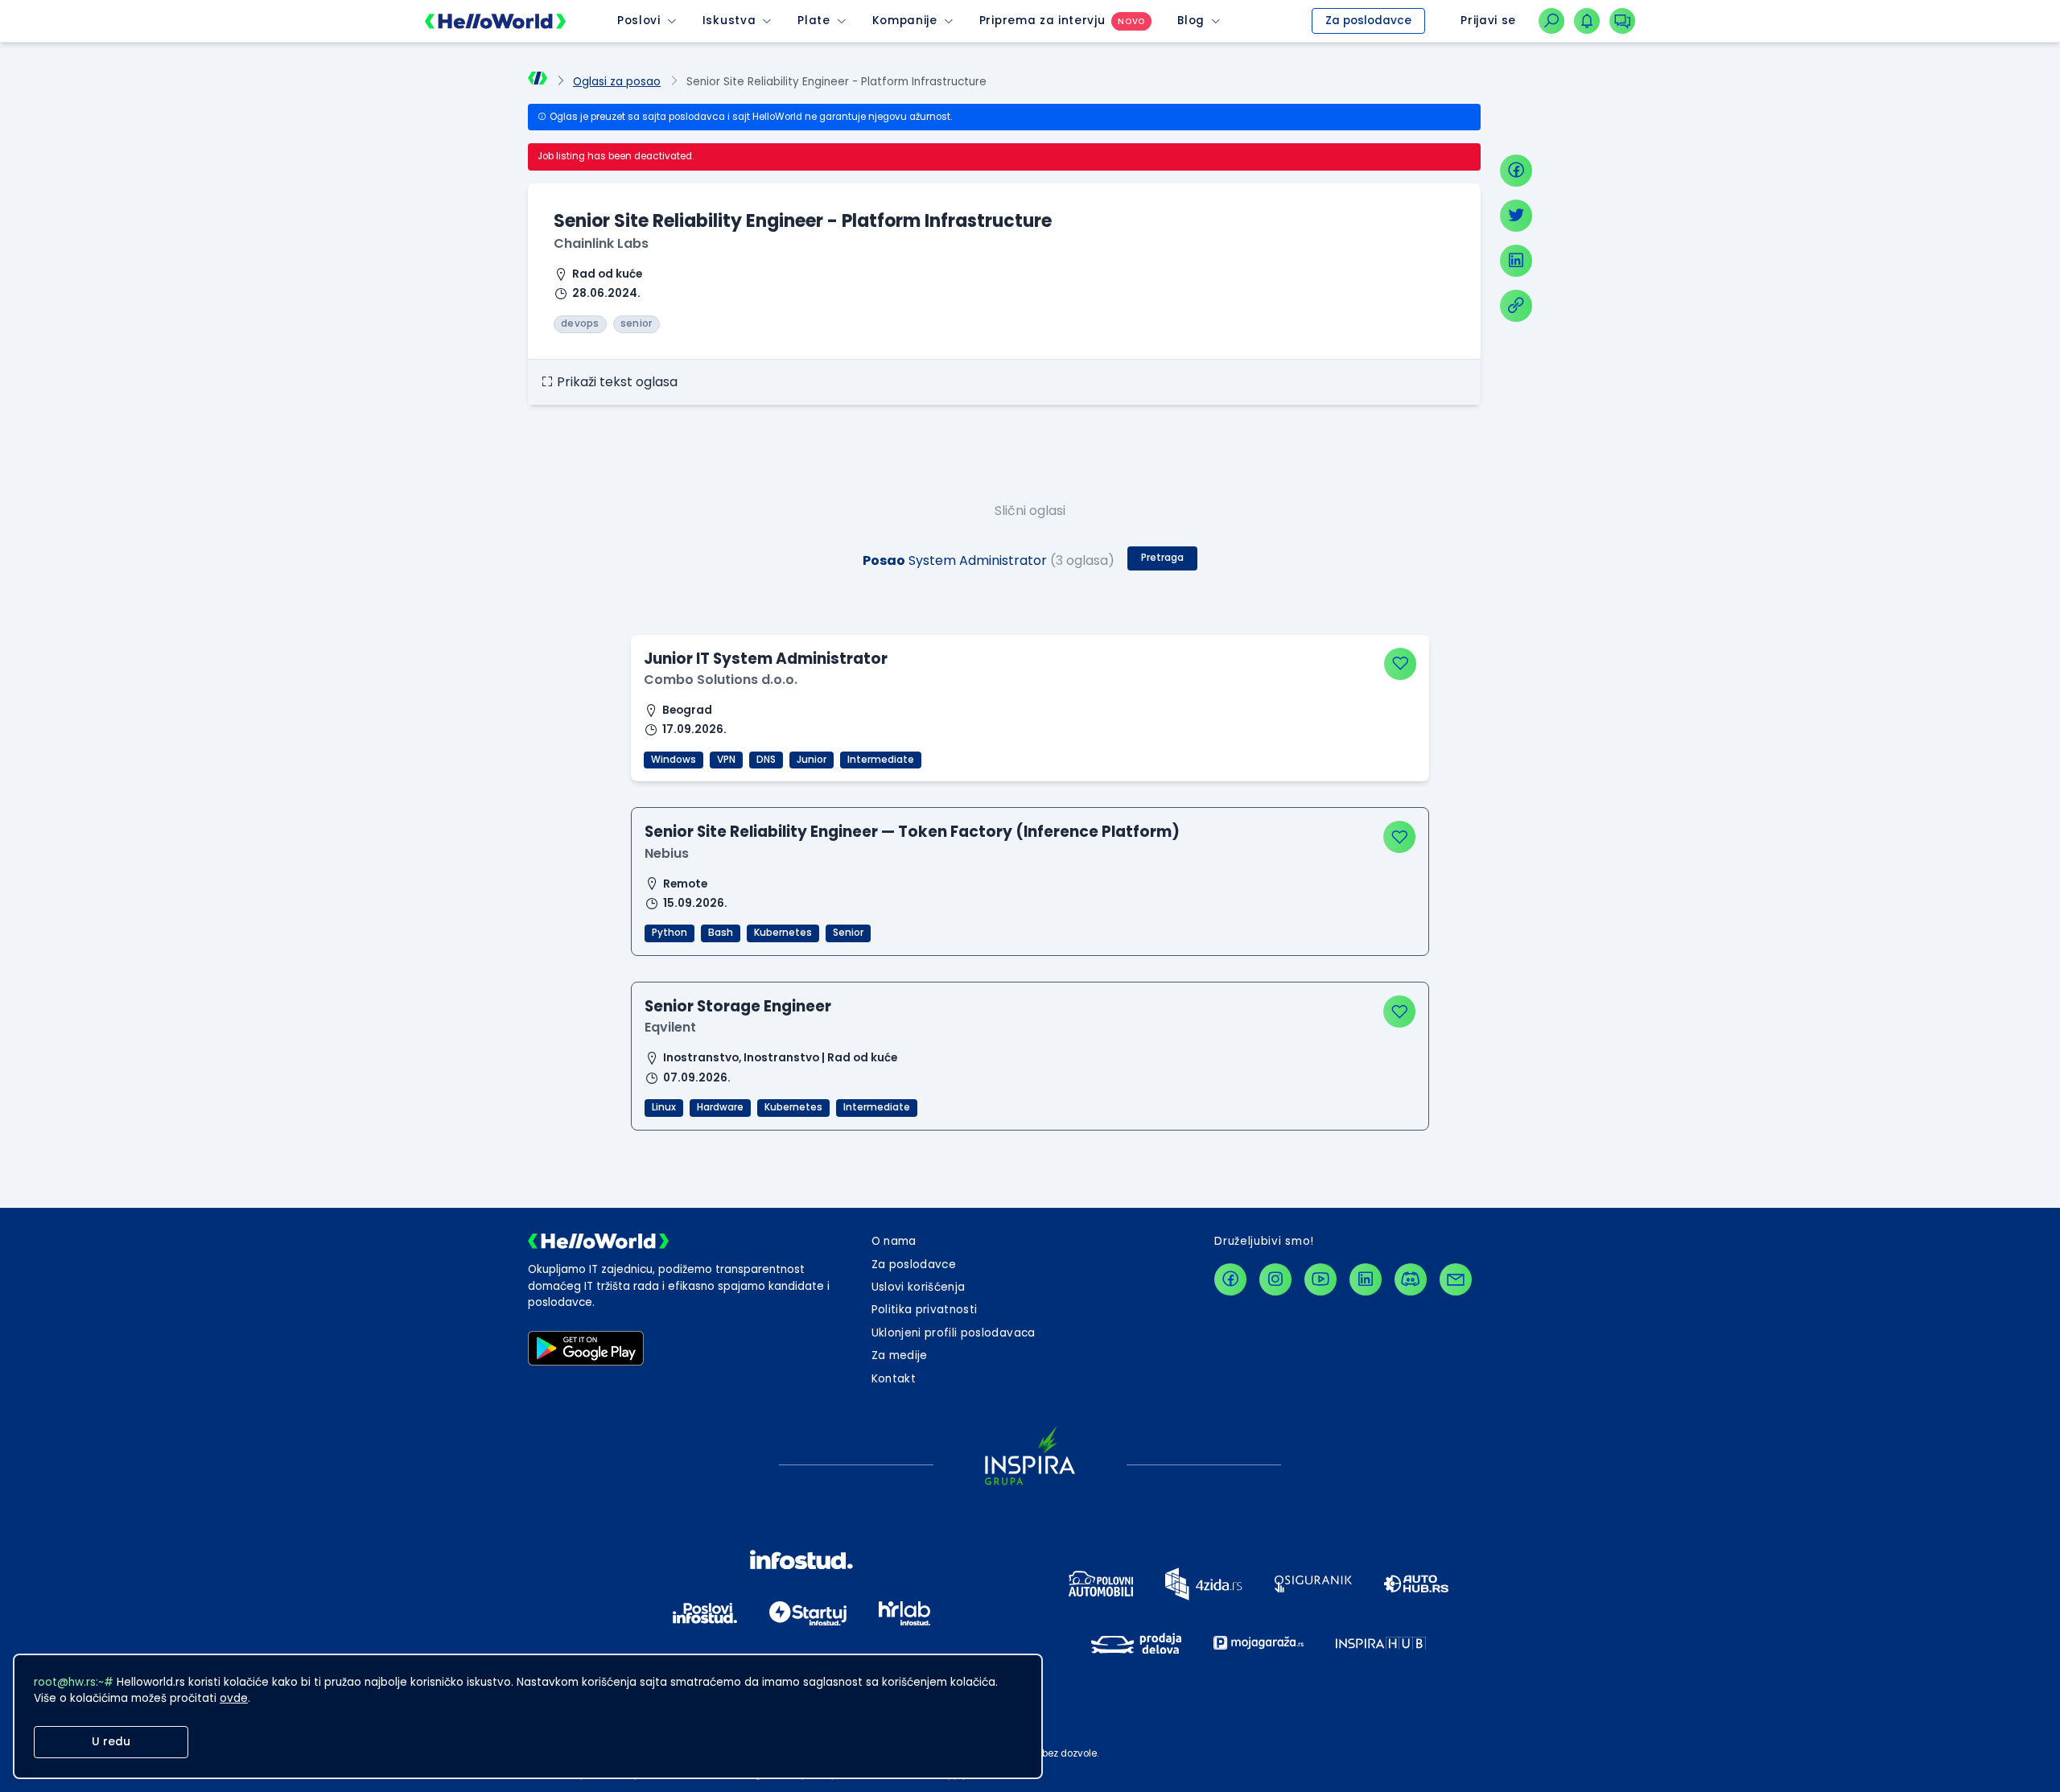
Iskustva (729, 21)
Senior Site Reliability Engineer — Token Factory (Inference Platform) (912, 832)
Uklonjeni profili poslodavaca (954, 1333)
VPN (726, 760)
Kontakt (894, 1379)
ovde (234, 1698)
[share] (1516, 306)
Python (669, 933)
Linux (664, 1107)
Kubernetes (783, 933)
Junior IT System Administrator (766, 659)
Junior (812, 760)
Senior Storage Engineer (738, 1006)
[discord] (1411, 1279)
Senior (848, 933)
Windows (674, 760)
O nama (894, 1241)
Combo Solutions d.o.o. (721, 680)
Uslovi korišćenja (919, 1287)
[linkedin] (1516, 261)
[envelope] (1456, 1279)
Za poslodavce (1368, 21)
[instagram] (1275, 1279)
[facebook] (1516, 171)
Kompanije (905, 21)
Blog (1191, 21)
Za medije (900, 1355)
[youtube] (1320, 1279)
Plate (814, 21)
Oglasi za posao (617, 82)
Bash (721, 933)
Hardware (720, 1107)
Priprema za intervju (1042, 21)
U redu (111, 1742)
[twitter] (1516, 216)
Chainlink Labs (601, 243)
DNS (766, 760)
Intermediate (881, 760)
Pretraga (1162, 558)
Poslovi (639, 21)
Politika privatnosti (925, 1310)
